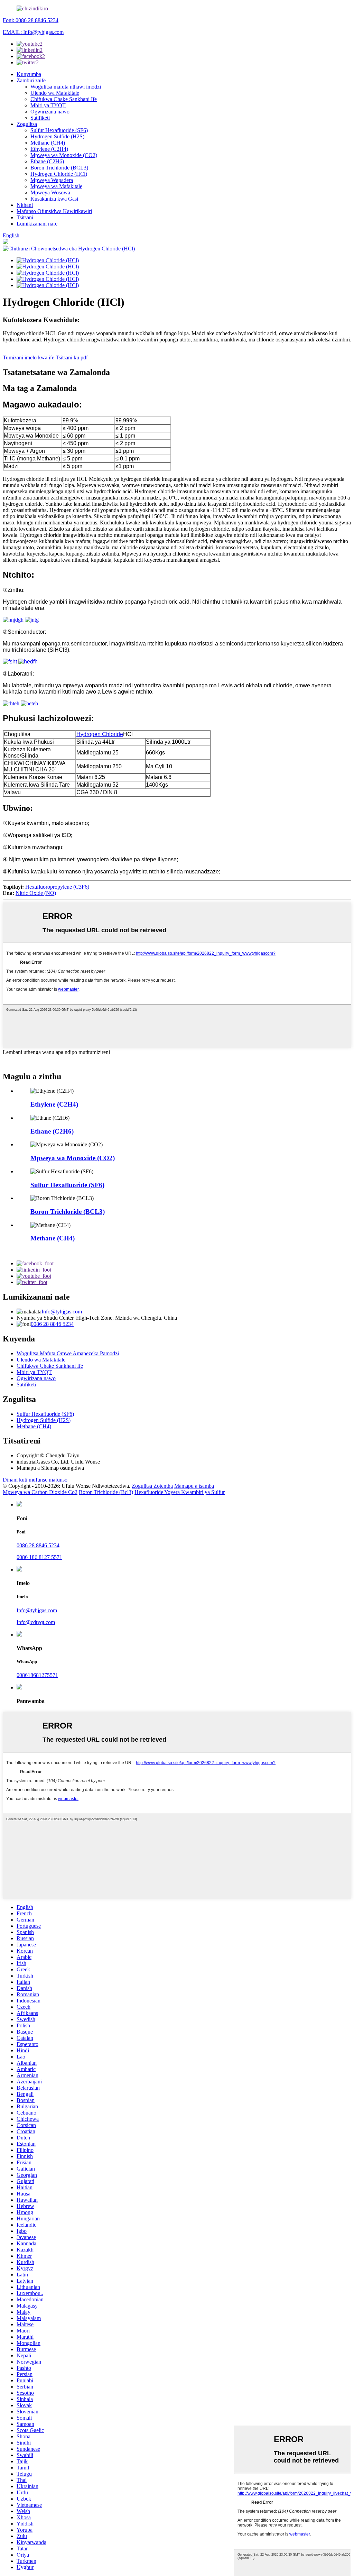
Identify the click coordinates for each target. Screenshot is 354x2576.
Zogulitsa (27, 124)
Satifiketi (40, 118)
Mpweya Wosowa (50, 192)
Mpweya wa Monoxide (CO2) (64, 155)
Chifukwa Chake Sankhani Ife (64, 99)
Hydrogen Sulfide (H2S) (57, 136)
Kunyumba (29, 74)
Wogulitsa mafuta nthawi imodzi (66, 87)
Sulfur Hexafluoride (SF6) (59, 130)
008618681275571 (37, 1675)
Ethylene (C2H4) (49, 149)
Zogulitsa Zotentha (152, 1486)
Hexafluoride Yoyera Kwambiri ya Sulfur (180, 1492)
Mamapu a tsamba (194, 1486)
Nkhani (25, 205)
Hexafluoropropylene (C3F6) (57, 887)
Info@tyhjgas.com (62, 1312)
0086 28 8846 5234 (52, 1324)
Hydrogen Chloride (100, 734)
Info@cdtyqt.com (36, 1622)
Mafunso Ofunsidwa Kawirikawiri (54, 211)
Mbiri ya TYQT (48, 105)
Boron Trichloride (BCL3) (59, 168)
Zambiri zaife (31, 80)
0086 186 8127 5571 (39, 1557)
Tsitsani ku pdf (72, 357)
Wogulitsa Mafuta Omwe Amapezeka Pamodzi (68, 1353)
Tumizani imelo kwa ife (29, 357)
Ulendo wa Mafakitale (55, 93)
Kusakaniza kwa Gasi (54, 199)
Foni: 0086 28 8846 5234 (31, 20)
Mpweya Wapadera (52, 180)
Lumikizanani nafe (37, 224)
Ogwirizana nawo (50, 112)
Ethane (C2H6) (47, 161)
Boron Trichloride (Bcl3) (106, 1492)
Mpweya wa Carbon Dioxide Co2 (40, 1492)
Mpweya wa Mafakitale (56, 186)
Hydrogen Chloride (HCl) (59, 174)
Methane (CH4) (48, 143)
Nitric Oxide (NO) (36, 893)
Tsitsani (25, 217)
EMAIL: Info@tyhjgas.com (33, 32)
